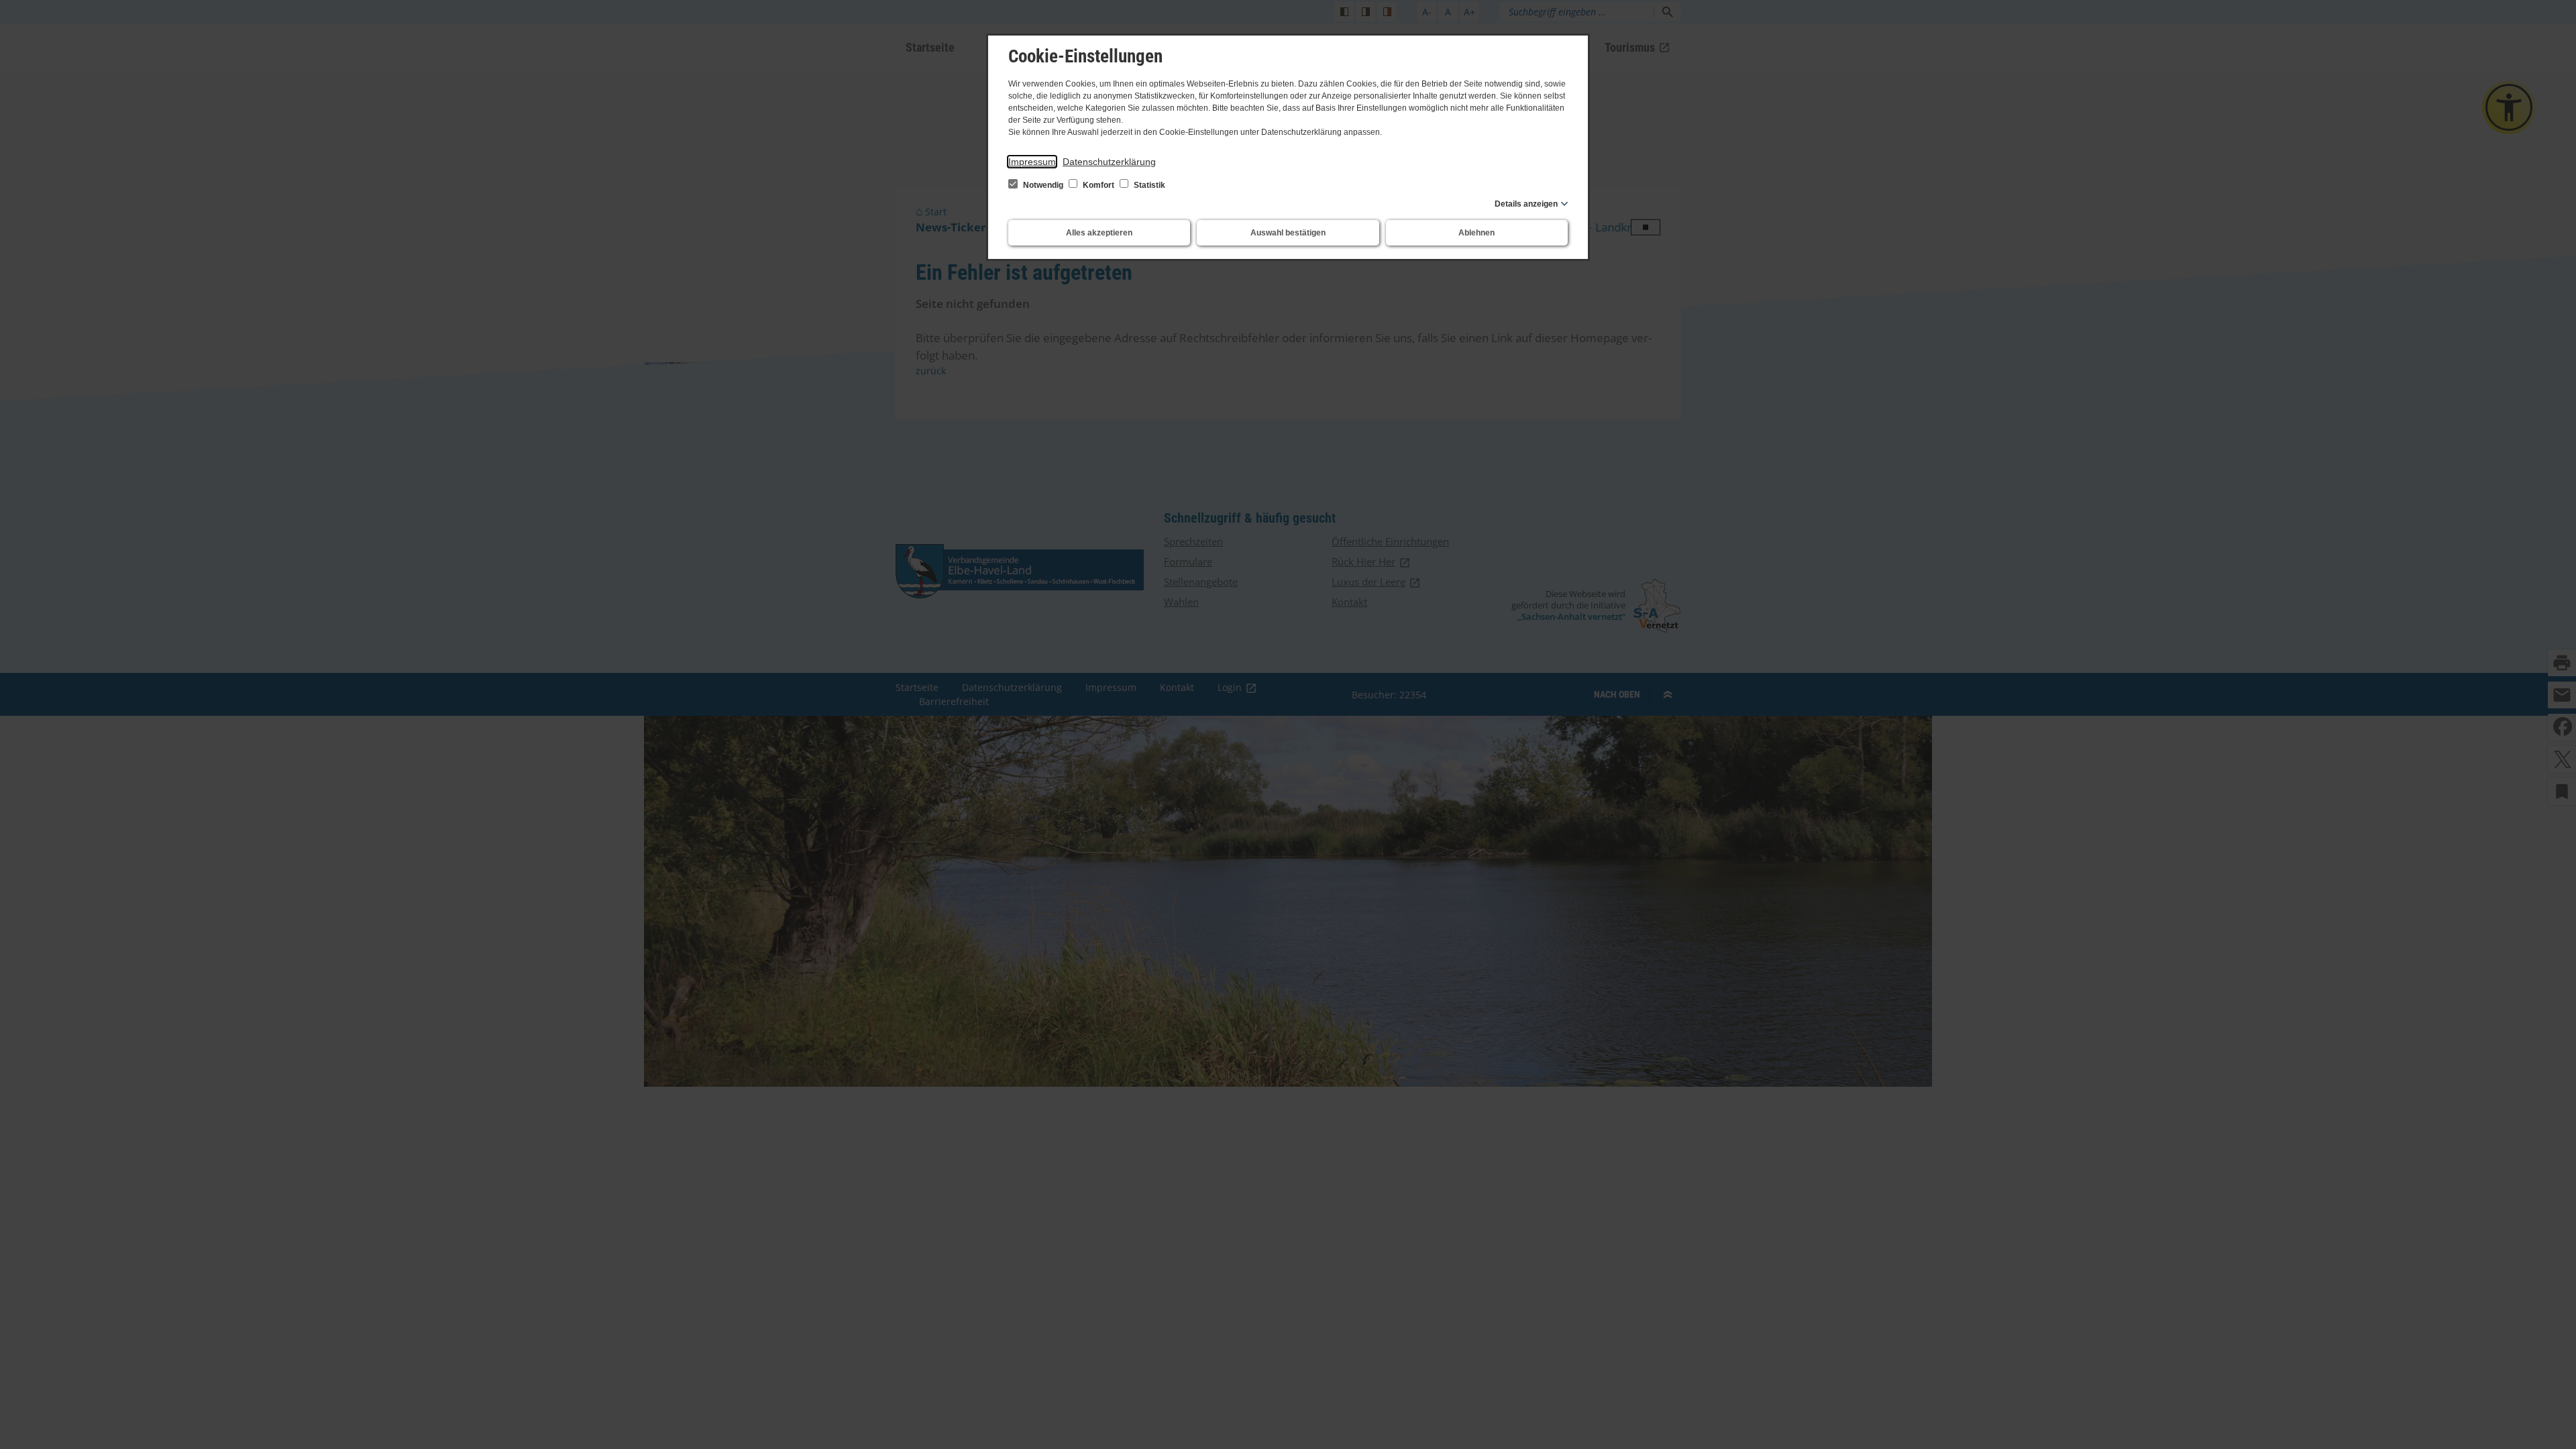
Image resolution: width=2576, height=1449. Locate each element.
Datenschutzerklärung (1109, 162)
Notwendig (1043, 185)
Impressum (1032, 162)
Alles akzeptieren (1099, 233)
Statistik (1148, 185)
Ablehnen (1477, 233)
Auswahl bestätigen (1288, 233)
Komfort (1098, 185)
